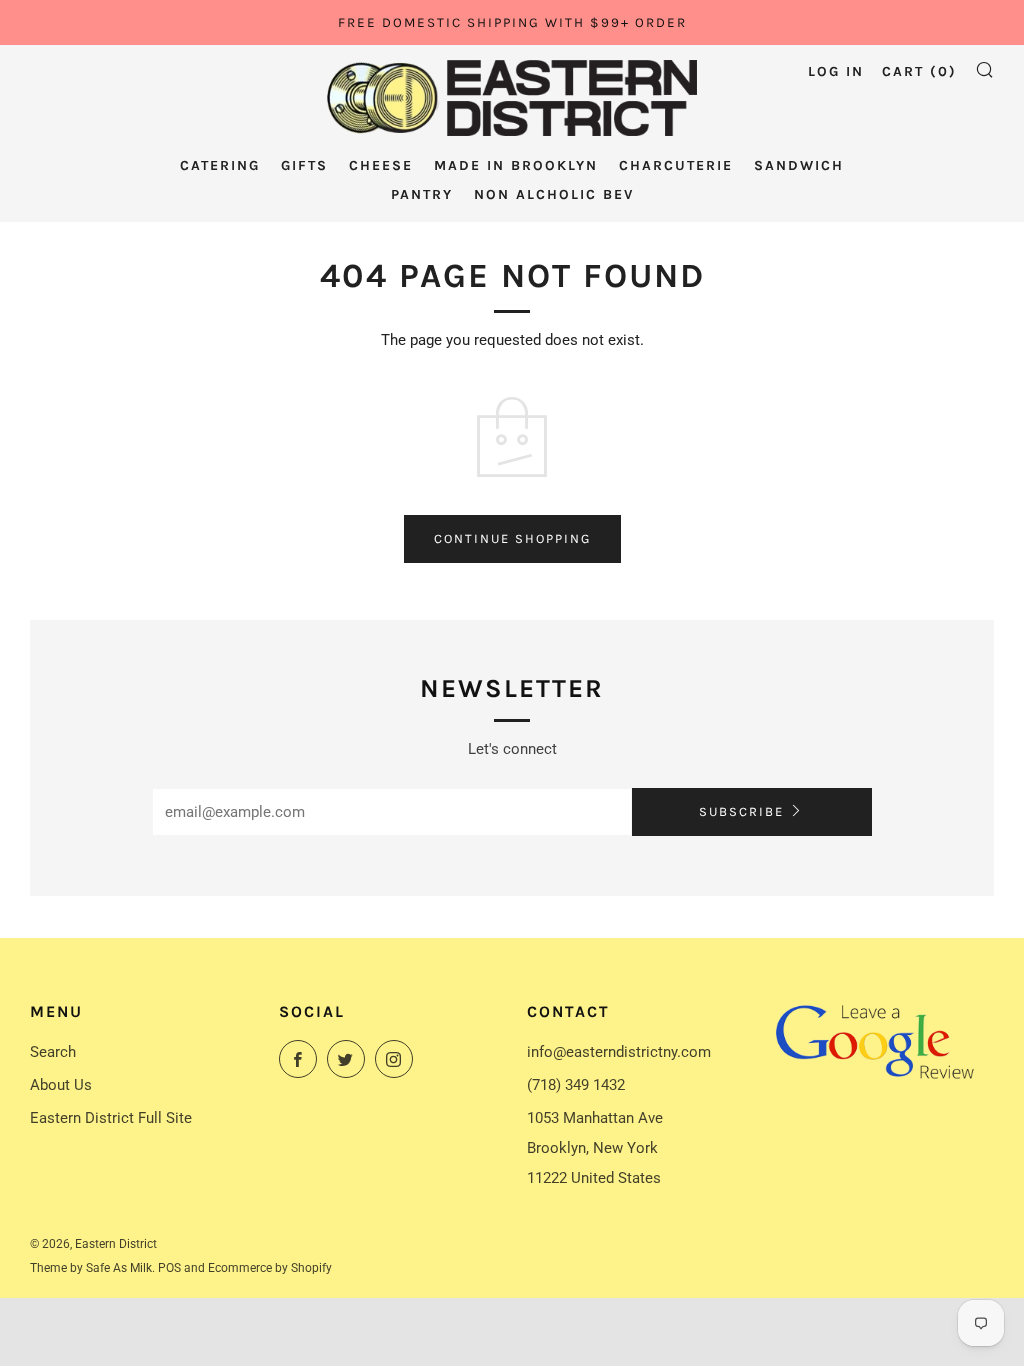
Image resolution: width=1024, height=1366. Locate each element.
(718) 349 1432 (576, 1085)
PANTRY (422, 194)
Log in (836, 71)
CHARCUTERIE (676, 165)
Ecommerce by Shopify (270, 1268)
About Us (61, 1085)
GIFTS (304, 165)
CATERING (220, 165)
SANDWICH (799, 165)
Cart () (919, 71)
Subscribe (741, 811)
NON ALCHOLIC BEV (554, 194)
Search (53, 1052)
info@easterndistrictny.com (619, 1052)
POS (169, 1268)
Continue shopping (512, 538)
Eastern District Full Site (111, 1118)
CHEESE (381, 165)
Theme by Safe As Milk (91, 1268)
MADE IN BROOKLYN (516, 165)
